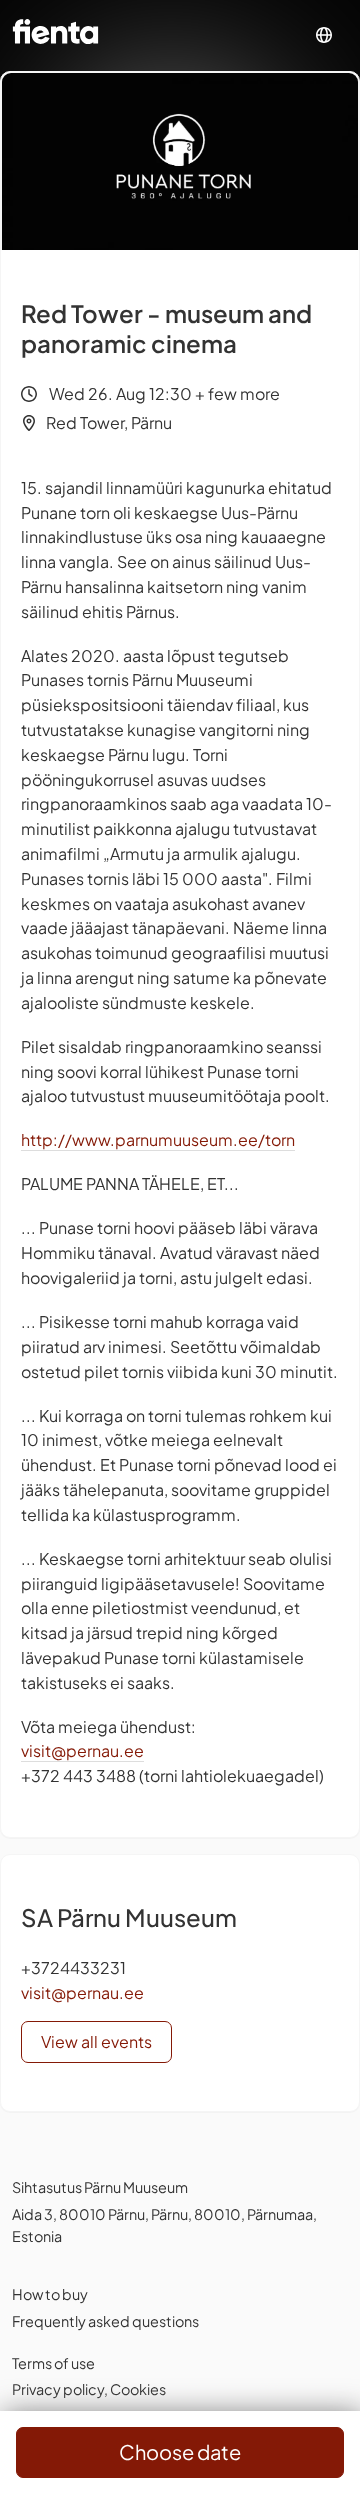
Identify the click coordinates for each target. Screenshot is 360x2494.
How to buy (50, 2294)
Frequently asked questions (105, 2321)
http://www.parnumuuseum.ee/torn (158, 1139)
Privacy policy (58, 2389)
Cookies (138, 2389)
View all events (96, 2041)
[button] (324, 35)
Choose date (180, 2451)
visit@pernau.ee (82, 1750)
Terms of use (53, 2363)
